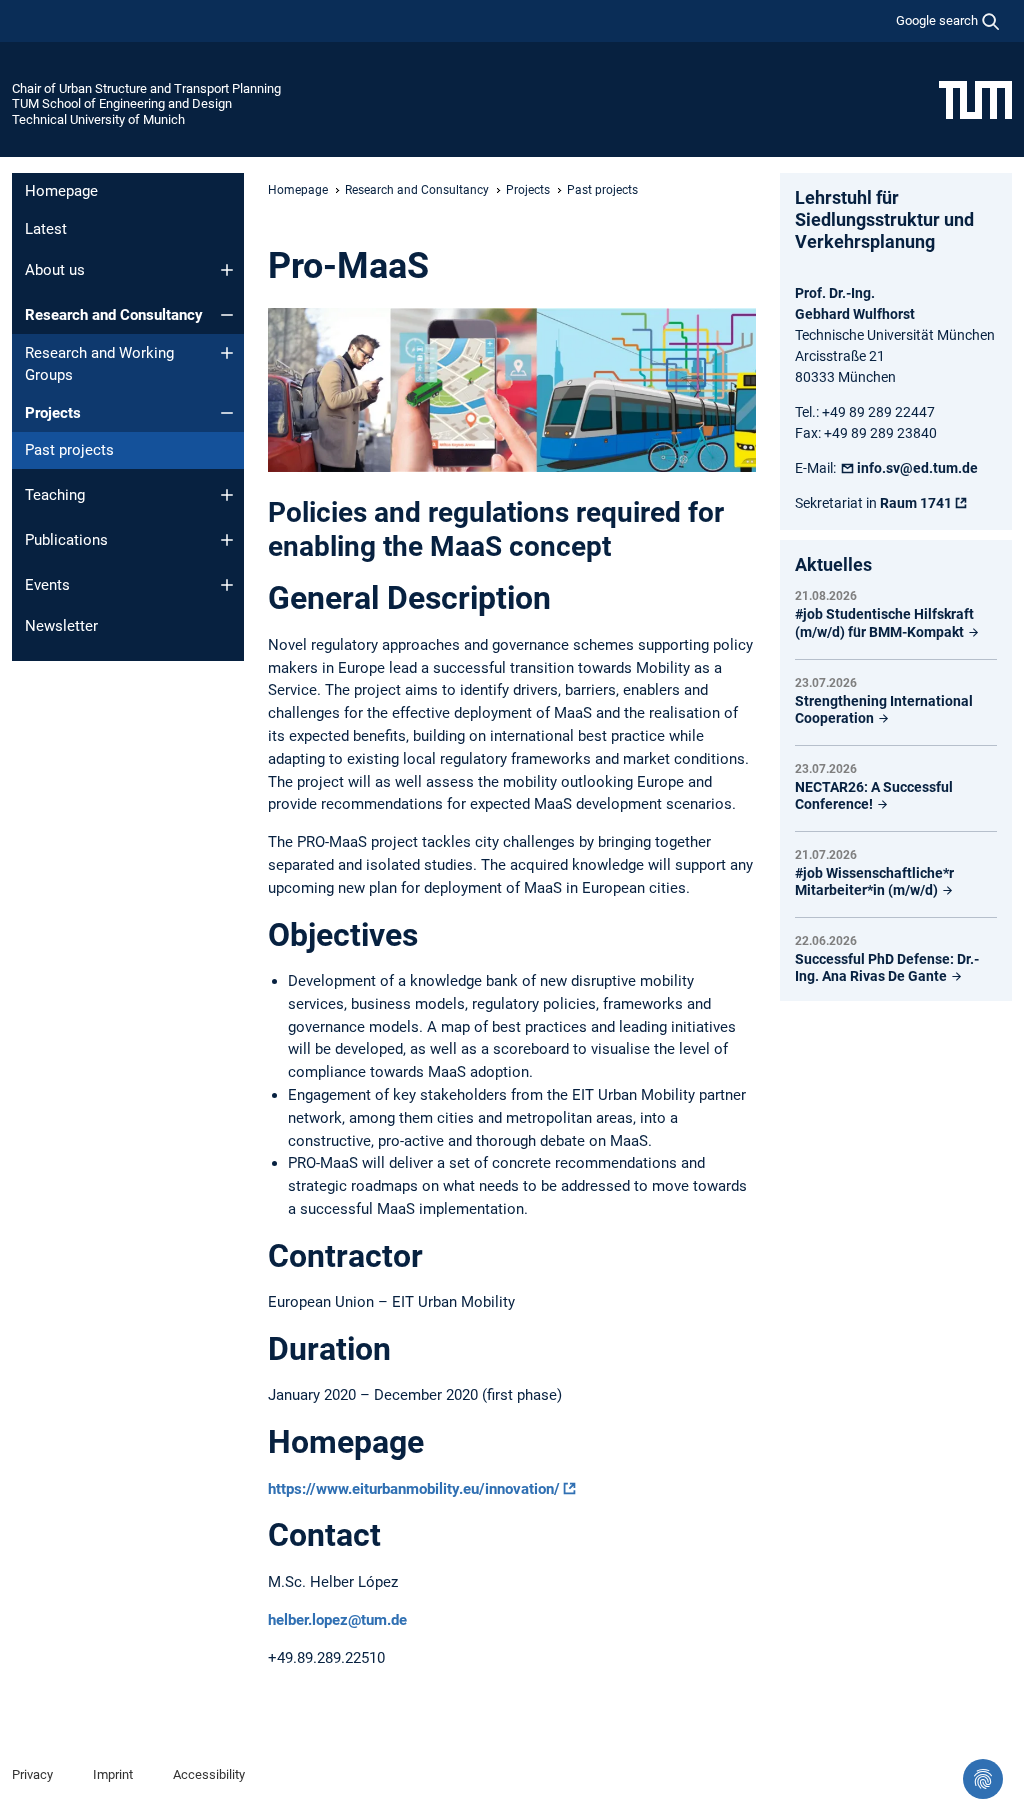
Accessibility (209, 1774)
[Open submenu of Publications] (227, 540)
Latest (46, 229)
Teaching (55, 495)
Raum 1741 (916, 503)
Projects (53, 413)
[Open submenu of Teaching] (227, 495)
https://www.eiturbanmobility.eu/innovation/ (414, 1489)
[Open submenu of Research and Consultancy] (227, 315)
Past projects (69, 450)
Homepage (61, 191)
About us (55, 270)
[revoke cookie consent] (983, 1779)
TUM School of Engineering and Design (122, 103)
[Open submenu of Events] (227, 585)
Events (47, 585)
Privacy (32, 1774)
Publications (66, 540)
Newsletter (61, 626)
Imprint (113, 1774)
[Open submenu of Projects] (227, 413)
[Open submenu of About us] (227, 270)
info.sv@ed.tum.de (917, 468)
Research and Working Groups (99, 364)
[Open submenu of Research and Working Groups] (227, 353)
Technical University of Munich (98, 119)
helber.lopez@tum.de (337, 1620)
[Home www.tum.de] (975, 99)
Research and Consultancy (114, 315)
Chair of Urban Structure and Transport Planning (146, 88)
